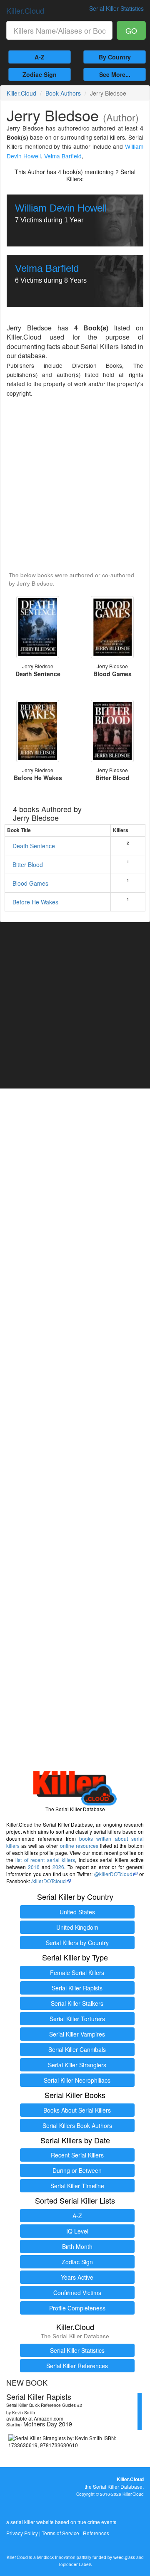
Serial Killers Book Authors (77, 2125)
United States (77, 1912)
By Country (115, 57)
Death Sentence (34, 846)
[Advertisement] (75, 485)
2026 (58, 1867)
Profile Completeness (77, 2308)
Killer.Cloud (25, 10)
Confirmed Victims (77, 2293)
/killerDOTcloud (49, 1881)
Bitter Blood (28, 864)
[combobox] (59, 30)
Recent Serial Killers (77, 2155)
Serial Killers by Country (77, 1943)
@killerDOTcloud (113, 1874)
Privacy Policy (22, 2533)
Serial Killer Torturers (77, 2019)
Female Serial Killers (77, 1973)
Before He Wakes (35, 902)
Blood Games (30, 883)
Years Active (77, 2277)
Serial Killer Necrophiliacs (77, 2080)
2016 (34, 1867)
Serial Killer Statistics (77, 2350)
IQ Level (77, 2231)
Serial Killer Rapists (77, 1988)
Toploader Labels (75, 2564)
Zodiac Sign (40, 74)
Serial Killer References (77, 2366)
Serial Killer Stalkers (77, 2003)
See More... (115, 74)
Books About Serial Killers (77, 2110)
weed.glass (124, 2557)
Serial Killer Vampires (77, 2034)
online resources (79, 1846)
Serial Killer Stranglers (77, 2065)
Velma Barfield (63, 156)
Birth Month (77, 2246)
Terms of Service (60, 2533)
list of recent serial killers (45, 1860)
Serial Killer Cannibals (77, 2049)
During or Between (77, 2170)
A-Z (40, 57)
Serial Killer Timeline (77, 2186)
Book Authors (63, 93)
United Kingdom (77, 1927)
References (96, 2533)
